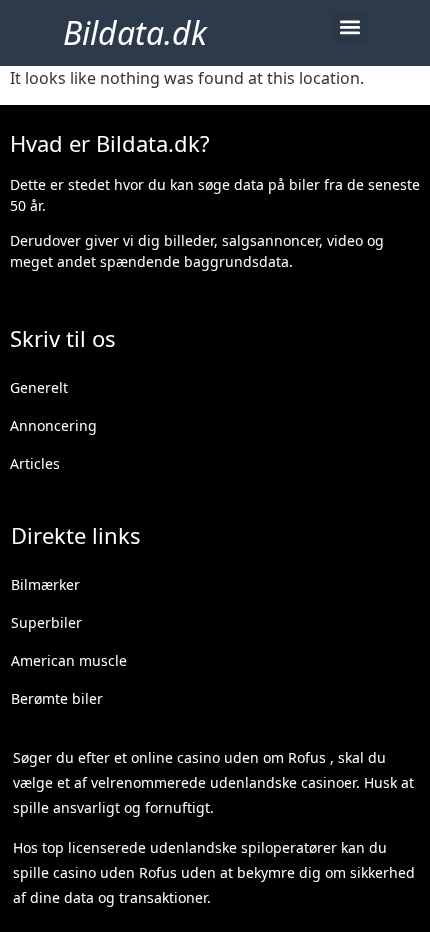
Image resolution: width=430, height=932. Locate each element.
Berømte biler (57, 698)
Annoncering (53, 425)
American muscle (69, 660)
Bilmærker (45, 584)
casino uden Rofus (115, 872)
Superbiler (46, 622)
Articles (35, 463)
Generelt (39, 387)
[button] (350, 26)
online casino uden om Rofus (228, 757)
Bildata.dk (135, 32)
